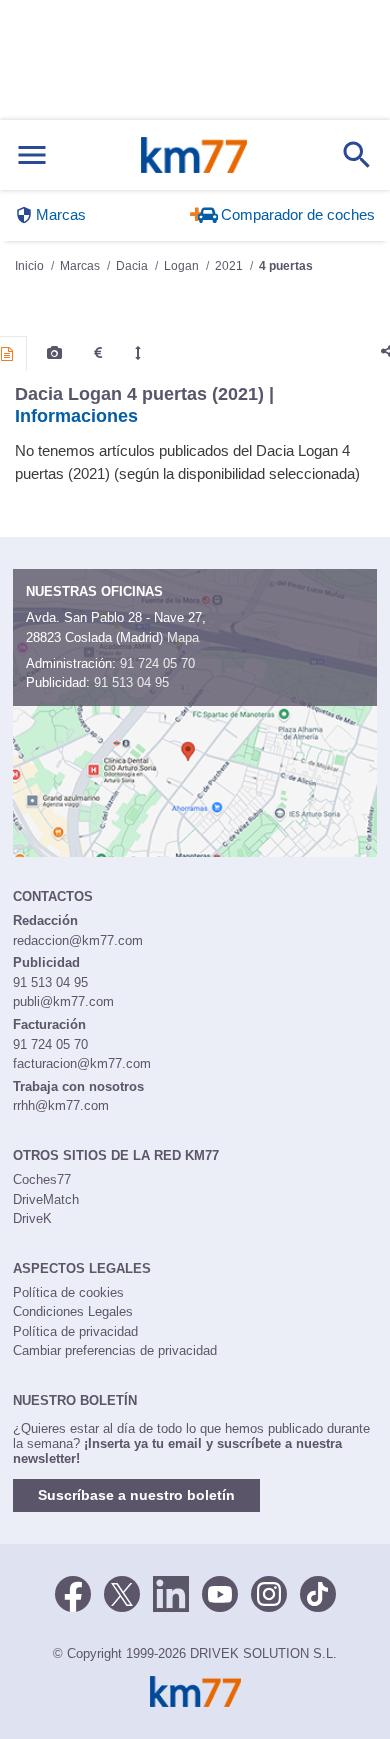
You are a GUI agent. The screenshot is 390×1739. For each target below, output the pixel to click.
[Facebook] (73, 1592)
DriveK (32, 1218)
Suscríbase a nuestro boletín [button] (136, 1495)
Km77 (194, 155)
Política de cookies (68, 1292)
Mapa (183, 637)
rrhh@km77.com (61, 1105)
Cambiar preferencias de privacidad (115, 1350)
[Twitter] (122, 1592)
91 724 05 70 (157, 663)
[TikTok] (318, 1592)
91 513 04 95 (131, 682)
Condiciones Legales (73, 1311)
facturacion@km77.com (82, 1063)
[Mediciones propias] (138, 353)
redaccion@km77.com (78, 940)
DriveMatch (46, 1199)
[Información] (7, 354)
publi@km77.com (63, 1001)
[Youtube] (220, 1592)
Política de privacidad (75, 1331)
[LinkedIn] (171, 1592)
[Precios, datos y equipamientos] (98, 353)
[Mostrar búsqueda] (357, 155)
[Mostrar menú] (32, 155)
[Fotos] (54, 353)
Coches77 (42, 1179)
